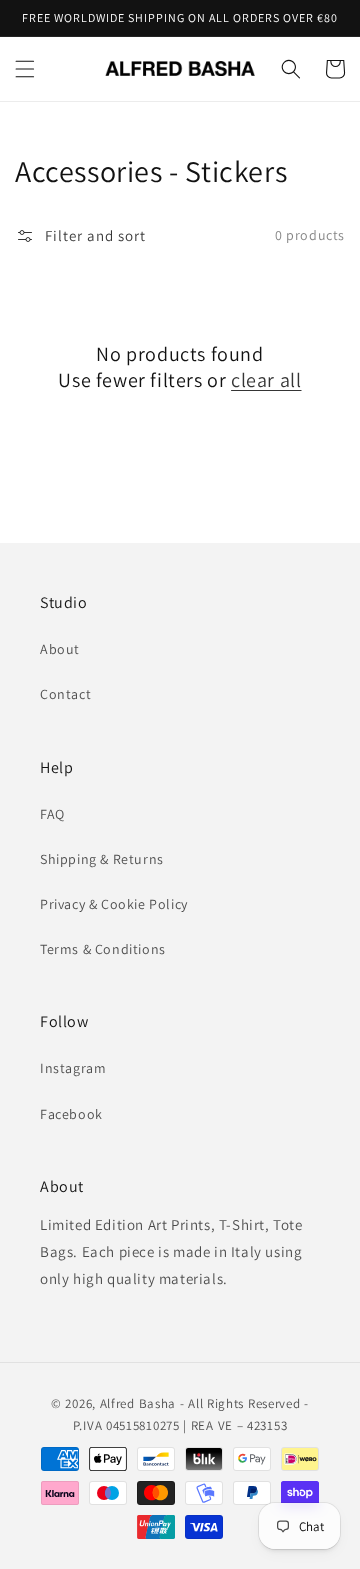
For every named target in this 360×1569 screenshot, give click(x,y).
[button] (25, 69)
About (60, 649)
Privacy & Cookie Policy (114, 904)
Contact (65, 694)
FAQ (52, 814)
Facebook (71, 1114)
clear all (266, 380)
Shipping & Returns (102, 859)
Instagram (73, 1068)
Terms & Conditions (103, 949)
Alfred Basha (138, 1403)
